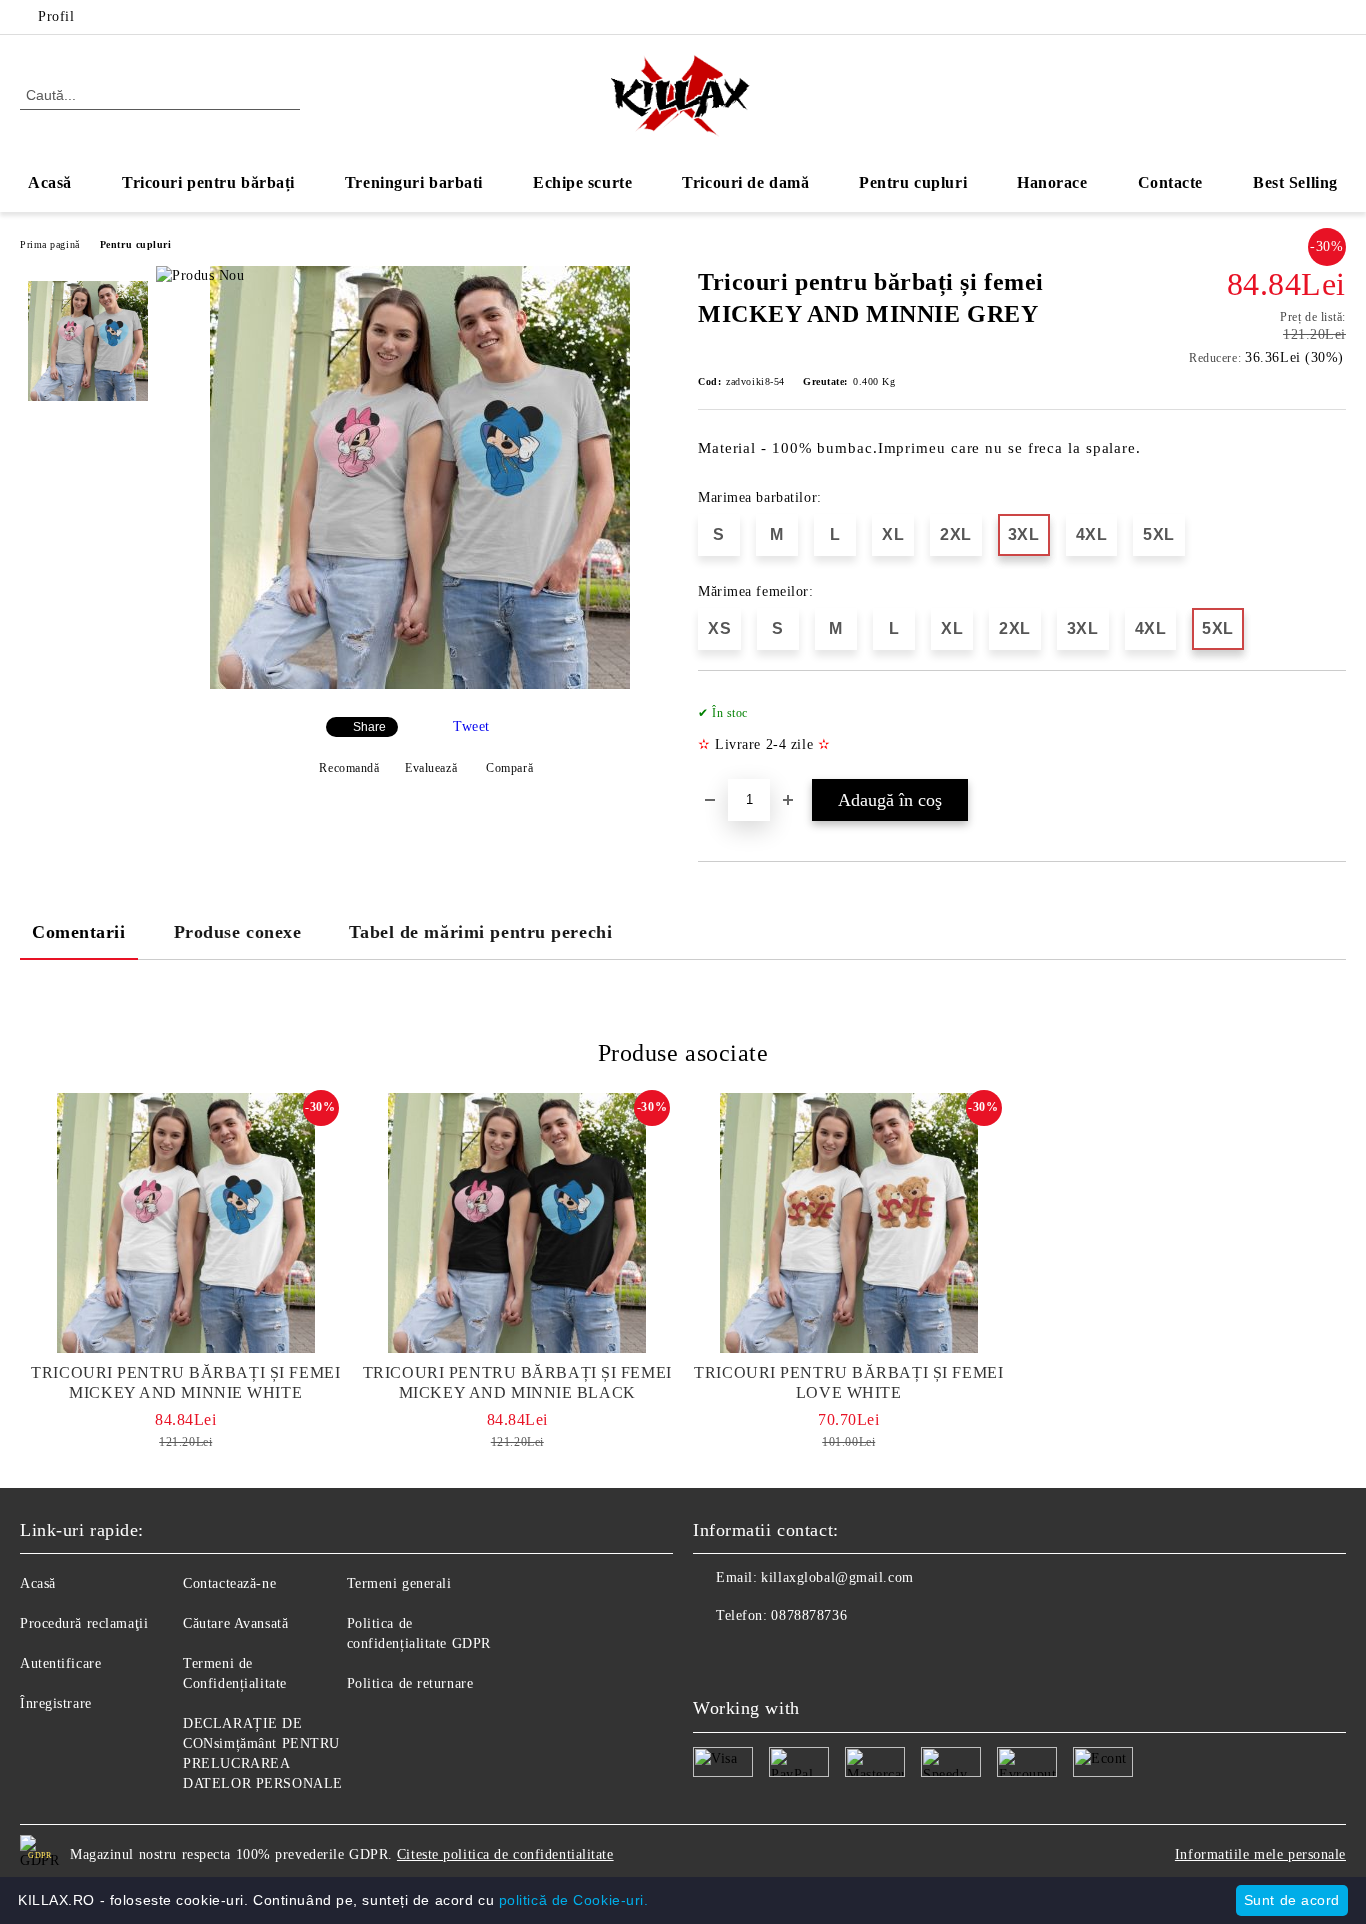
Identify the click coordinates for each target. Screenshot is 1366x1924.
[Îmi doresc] (1331, 735)
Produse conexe (238, 932)
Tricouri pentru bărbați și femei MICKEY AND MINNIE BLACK (517, 1382)
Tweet (471, 726)
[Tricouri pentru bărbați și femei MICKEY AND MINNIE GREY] (420, 684)
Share (369, 727)
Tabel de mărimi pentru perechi (480, 932)
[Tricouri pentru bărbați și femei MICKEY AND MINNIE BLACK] (518, 1223)
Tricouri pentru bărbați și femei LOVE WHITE (848, 1382)
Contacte (1170, 182)
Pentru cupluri (913, 182)
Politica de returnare (410, 1683)
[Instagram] (1335, 17)
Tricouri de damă (745, 182)
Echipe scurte (582, 182)
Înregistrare (56, 1703)
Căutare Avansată (235, 1623)
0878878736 (809, 1615)
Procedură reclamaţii (84, 1623)
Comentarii (79, 932)
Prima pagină (50, 244)
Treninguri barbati (414, 182)
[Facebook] (1305, 17)
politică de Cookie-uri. (574, 1900)
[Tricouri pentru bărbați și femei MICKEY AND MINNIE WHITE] (186, 1223)
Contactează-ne (229, 1583)
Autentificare (60, 1663)
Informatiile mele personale (1260, 1854)
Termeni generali (399, 1583)
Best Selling (1295, 182)
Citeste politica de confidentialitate (505, 1854)
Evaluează (431, 768)
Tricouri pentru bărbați (208, 182)
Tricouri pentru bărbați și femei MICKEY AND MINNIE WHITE (185, 1382)
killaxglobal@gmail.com (837, 1577)
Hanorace (1052, 182)
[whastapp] (797, 1656)
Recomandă (349, 768)
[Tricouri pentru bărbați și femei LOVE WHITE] (849, 1223)
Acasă (50, 182)
